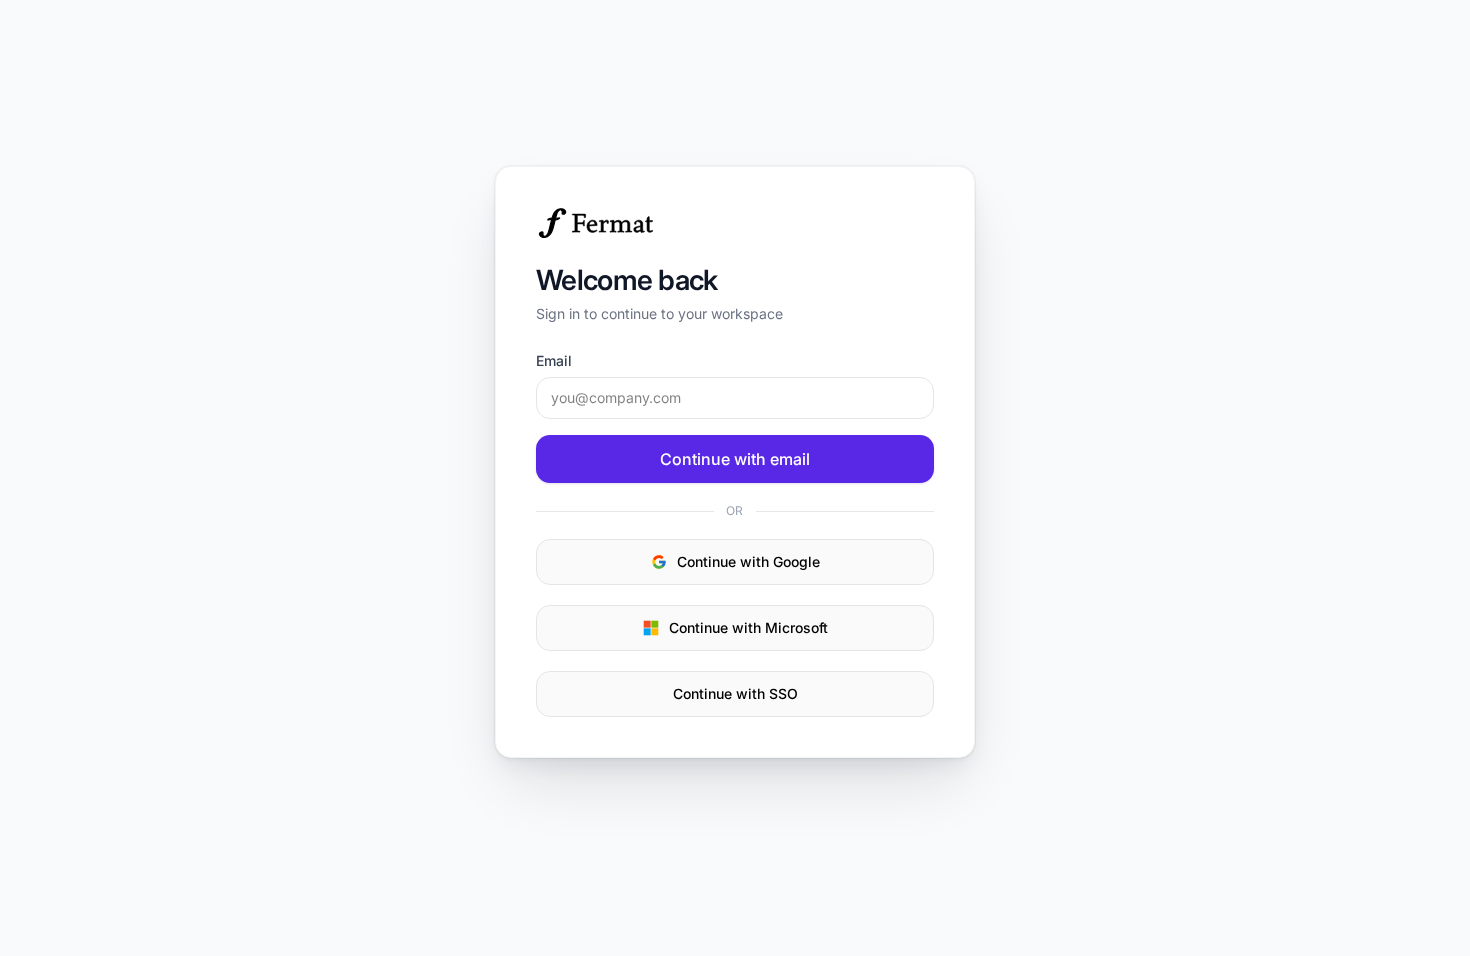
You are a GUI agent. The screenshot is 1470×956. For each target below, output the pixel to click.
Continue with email (735, 459)
